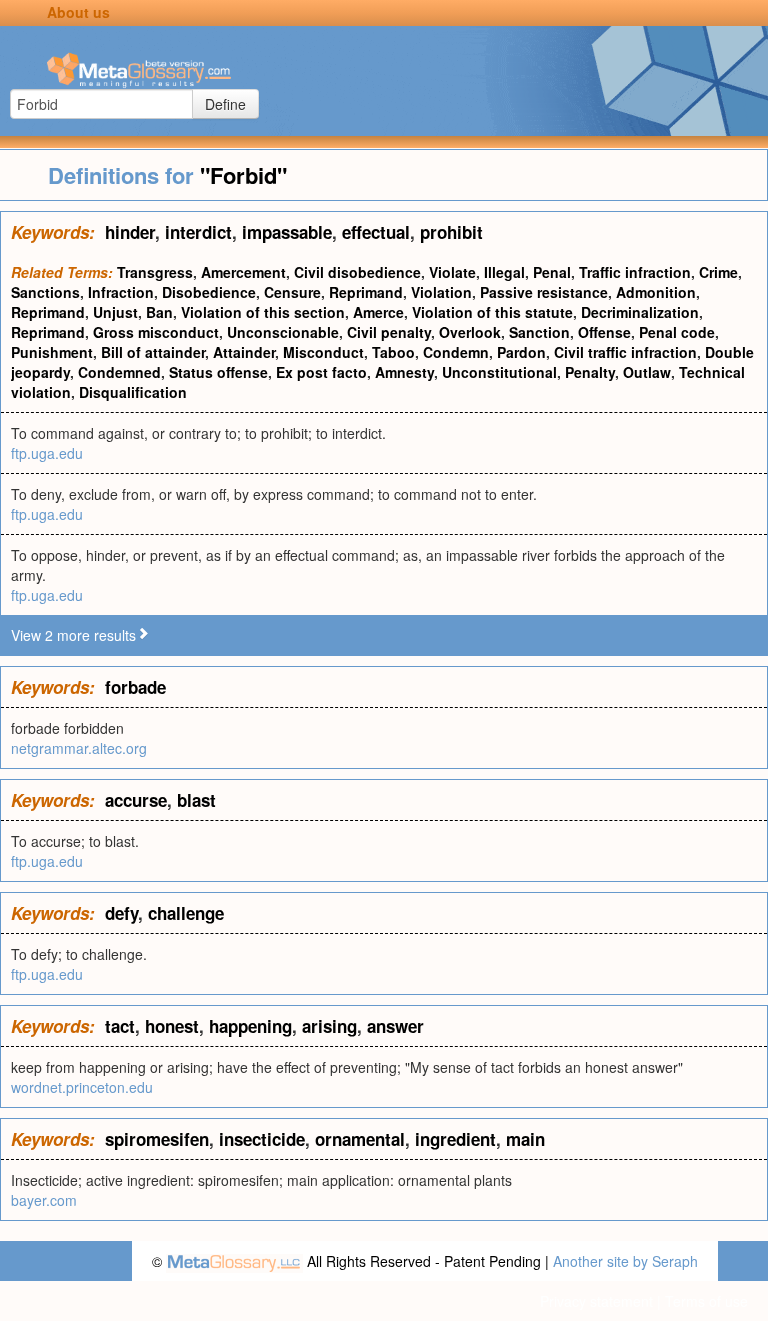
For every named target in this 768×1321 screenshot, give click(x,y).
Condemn (456, 352)
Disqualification (133, 392)
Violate (452, 272)
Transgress (155, 272)
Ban (159, 312)
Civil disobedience (357, 272)
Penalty (590, 372)
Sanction (539, 332)
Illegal (504, 272)
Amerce (378, 312)
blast (196, 800)
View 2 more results (73, 635)
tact (120, 1026)
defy (121, 913)
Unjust (115, 312)
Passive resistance (544, 292)
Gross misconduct (156, 332)
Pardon (521, 352)
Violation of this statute (492, 312)
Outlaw (647, 372)
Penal (552, 272)
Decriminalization (640, 312)
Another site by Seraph (625, 1261)
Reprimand (366, 292)
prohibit (451, 232)
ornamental (360, 1139)
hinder (130, 232)
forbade (135, 687)
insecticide (262, 1139)
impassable (287, 232)
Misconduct (323, 352)
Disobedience (209, 292)
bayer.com (44, 1200)
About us (78, 12)
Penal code (677, 332)
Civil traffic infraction (625, 352)
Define (225, 104)
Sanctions (45, 292)
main (525, 1139)
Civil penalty (389, 332)
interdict (198, 232)
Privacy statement (596, 1301)
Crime (718, 272)
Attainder (244, 352)
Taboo (393, 352)
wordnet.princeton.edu (82, 1087)
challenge (186, 913)
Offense (604, 332)
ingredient (455, 1139)
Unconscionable (283, 332)
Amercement (243, 272)
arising (329, 1026)
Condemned (119, 372)
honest (172, 1026)
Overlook (470, 332)
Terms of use (706, 1301)
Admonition (656, 292)
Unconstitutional (499, 372)
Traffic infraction (635, 272)
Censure (292, 292)
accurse (136, 800)
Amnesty (404, 372)
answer (395, 1026)
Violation (441, 292)
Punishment (52, 352)
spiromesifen (157, 1139)
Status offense (218, 372)
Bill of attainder (153, 352)
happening (250, 1026)
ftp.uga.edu (47, 453)
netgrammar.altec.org (79, 748)
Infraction (121, 292)
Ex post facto (321, 372)
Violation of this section (263, 312)
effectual (376, 232)
